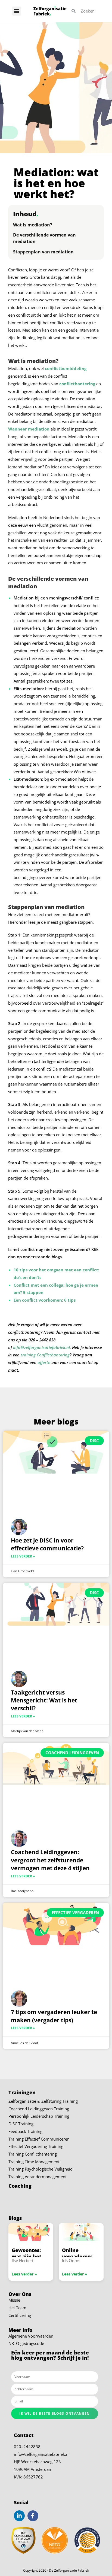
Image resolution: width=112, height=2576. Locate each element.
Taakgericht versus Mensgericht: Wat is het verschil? (44, 1700)
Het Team (17, 2308)
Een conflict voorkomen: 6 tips (45, 1300)
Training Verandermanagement (38, 2177)
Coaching (20, 2186)
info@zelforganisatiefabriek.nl (42, 2454)
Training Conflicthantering (33, 2154)
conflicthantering (77, 384)
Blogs (15, 2218)
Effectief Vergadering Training (36, 2147)
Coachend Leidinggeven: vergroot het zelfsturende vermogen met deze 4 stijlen (50, 1860)
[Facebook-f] (33, 2516)
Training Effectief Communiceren (39, 2139)
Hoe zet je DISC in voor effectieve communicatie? (47, 1544)
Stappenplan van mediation (43, 252)
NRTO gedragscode (26, 2344)
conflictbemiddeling (66, 369)
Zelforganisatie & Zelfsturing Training (43, 2101)
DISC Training (21, 2124)
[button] (17, 11)
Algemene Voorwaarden (31, 2336)
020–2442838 (27, 2447)
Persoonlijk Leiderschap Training (39, 2116)
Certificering (20, 2315)
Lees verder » (23, 1556)
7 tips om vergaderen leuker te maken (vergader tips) (54, 2016)
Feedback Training (25, 2131)
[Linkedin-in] (19, 2516)
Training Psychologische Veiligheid (41, 2169)
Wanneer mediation (29, 429)
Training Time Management (34, 2162)
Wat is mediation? (33, 225)
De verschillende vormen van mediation (44, 238)
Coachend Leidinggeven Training (39, 2109)
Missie (14, 2300)
